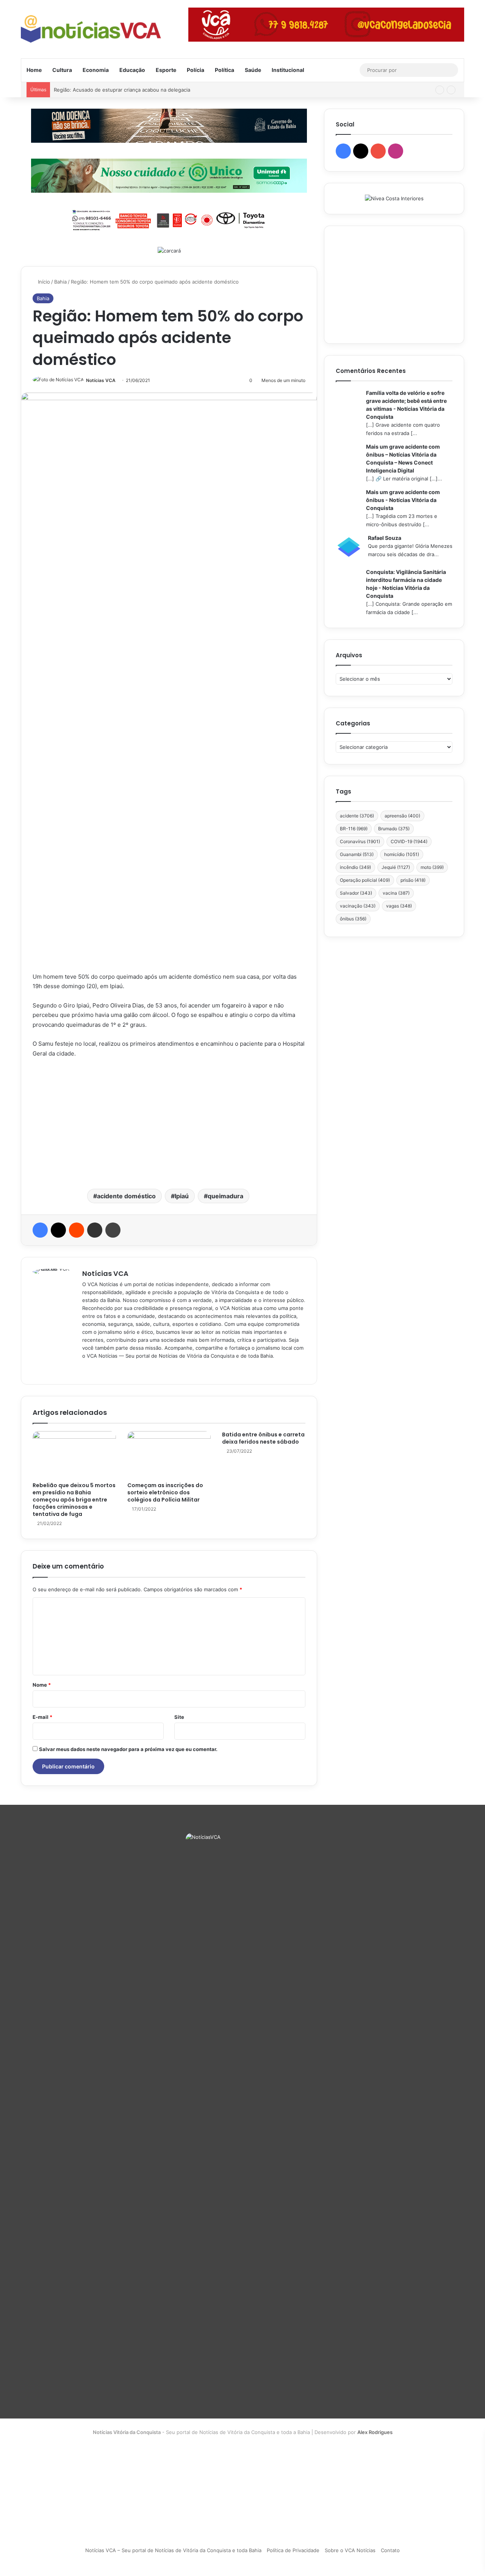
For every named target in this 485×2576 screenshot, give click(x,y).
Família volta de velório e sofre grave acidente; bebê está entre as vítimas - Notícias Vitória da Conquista (406, 405)
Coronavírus (360, 841)
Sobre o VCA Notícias (350, 2550)
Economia (96, 70)
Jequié (396, 867)
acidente (357, 816)
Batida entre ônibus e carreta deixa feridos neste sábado (263, 1438)
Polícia (196, 70)
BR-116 (354, 829)
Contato (390, 2550)
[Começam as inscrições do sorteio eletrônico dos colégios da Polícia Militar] (169, 1455)
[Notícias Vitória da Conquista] (91, 29)
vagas (399, 906)
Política (225, 70)
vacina (396, 893)
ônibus (353, 919)
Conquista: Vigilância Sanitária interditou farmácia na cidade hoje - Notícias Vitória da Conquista (406, 584)
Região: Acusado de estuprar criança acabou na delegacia (122, 90)
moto (432, 867)
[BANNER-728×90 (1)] (169, 219)
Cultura (62, 70)
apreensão (402, 816)
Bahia (60, 282)
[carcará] (169, 250)
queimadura (225, 1196)
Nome (42, 1685)
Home (34, 70)
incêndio (355, 867)
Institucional (288, 70)
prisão (413, 880)
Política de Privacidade (293, 2550)
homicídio (402, 854)
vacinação (358, 906)
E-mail (42, 1717)
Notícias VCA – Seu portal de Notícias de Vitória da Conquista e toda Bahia (173, 2550)
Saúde (253, 70)
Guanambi (357, 854)
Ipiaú (182, 1196)
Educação (132, 70)
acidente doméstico (126, 1196)
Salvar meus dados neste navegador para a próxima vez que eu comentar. (128, 1749)
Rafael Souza (385, 538)
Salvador (356, 893)
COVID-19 (409, 841)
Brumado (394, 829)
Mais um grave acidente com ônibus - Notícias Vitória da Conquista (403, 500)
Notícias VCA (101, 380)
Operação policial (365, 880)
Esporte (166, 70)
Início (43, 282)
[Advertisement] (169, 1123)
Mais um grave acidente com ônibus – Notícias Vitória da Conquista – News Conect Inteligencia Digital (403, 458)
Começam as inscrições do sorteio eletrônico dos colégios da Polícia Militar (165, 1492)
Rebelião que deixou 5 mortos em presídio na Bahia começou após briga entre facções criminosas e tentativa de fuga (74, 1500)
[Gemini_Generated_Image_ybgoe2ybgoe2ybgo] (169, 175)
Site (179, 1717)
